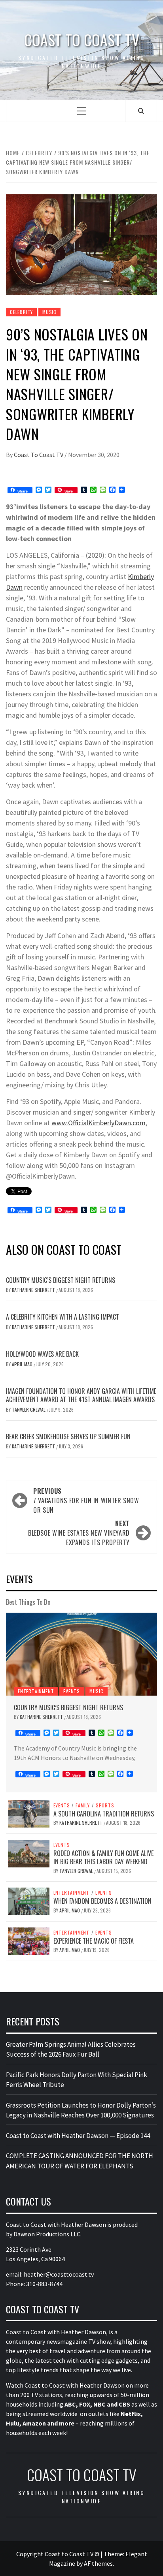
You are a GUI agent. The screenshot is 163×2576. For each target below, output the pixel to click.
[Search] (141, 111)
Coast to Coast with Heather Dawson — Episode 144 (78, 2136)
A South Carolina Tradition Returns (104, 1814)
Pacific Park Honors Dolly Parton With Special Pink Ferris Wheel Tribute (77, 2080)
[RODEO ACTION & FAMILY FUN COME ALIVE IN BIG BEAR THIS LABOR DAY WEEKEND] (29, 1853)
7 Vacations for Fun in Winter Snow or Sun (86, 1500)
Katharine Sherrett (34, 1290)
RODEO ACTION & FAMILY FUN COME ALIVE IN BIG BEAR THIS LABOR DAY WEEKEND (103, 1857)
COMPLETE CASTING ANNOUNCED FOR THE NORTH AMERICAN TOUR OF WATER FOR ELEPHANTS (80, 2161)
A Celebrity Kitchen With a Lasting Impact (63, 1317)
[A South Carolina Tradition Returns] (29, 1813)
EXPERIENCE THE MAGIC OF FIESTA (94, 1941)
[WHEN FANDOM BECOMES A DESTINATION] (29, 1901)
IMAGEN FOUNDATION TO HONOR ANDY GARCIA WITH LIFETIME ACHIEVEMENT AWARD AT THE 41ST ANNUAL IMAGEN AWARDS (81, 1395)
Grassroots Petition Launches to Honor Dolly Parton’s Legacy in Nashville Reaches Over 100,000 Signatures (81, 2110)
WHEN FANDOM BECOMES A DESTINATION (102, 1901)
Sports (105, 1805)
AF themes (98, 2563)
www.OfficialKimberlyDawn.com (99, 1123)
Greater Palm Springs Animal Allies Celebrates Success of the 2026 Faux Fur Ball (71, 2050)
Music (49, 312)
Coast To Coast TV (39, 455)
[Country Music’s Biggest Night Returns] (81, 1654)
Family (83, 1805)
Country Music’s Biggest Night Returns (61, 1280)
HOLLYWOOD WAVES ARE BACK (42, 1354)
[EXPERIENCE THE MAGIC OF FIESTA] (29, 1940)
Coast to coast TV (82, 40)
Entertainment (36, 1691)
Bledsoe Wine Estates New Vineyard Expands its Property (79, 1533)
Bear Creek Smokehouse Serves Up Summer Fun (68, 1437)
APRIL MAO (23, 1364)
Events (72, 1691)
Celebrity (21, 312)
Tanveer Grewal (29, 1409)
